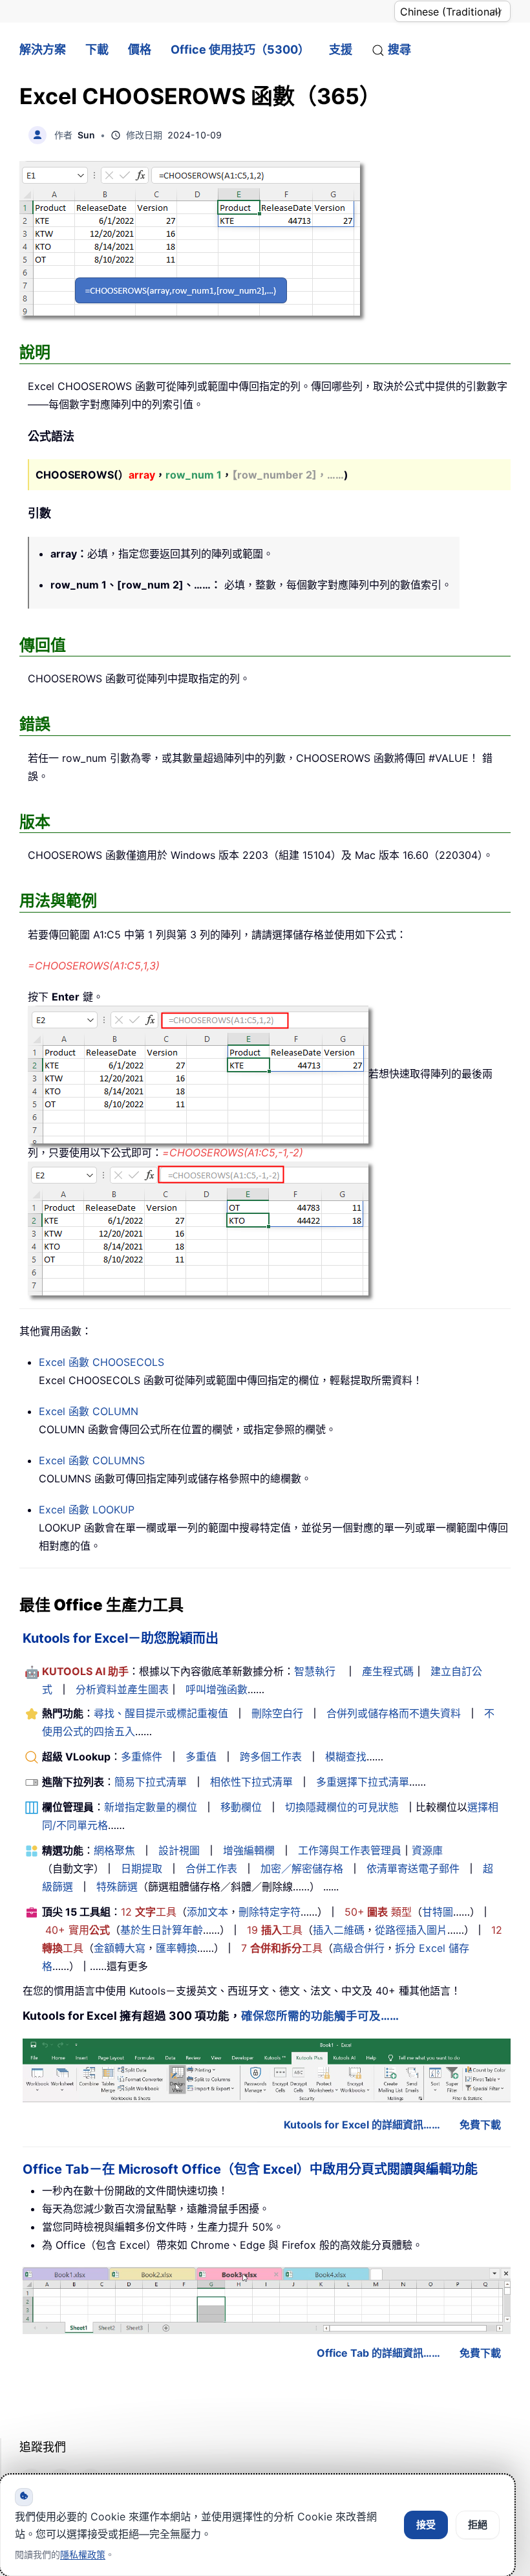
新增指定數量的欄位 (151, 1807)
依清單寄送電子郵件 (413, 1868)
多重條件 (142, 1757)
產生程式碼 (388, 1671)
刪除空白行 (277, 1713)
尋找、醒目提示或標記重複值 (161, 1713)
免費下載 (480, 2125)
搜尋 (399, 49)
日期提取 (142, 1868)
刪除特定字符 (270, 1912)
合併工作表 (211, 1868)
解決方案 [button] (43, 49)
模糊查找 (346, 1757)
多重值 (201, 1757)
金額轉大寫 (120, 1948)
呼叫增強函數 (217, 1689)
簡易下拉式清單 (151, 1782)
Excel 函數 (101, 1362)
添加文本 (207, 1912)
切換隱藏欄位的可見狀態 (342, 1807)
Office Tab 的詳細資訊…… (378, 2353)
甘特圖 (438, 1912)
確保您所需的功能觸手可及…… (320, 2016)
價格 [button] (140, 49)
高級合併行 (359, 1948)
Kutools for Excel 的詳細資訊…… (362, 2125)
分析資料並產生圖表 (122, 1689)
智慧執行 (315, 1671)
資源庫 (427, 1850)
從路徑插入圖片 (411, 1930)
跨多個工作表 (271, 1757)
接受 (426, 2525)
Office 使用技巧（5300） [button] (240, 49)
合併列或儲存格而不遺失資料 (394, 1713)
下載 (97, 49)
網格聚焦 (114, 1850)
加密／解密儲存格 (302, 1868)
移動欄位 (241, 1807)
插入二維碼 (339, 1930)
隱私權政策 (83, 2554)
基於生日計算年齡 (162, 1930)
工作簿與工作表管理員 (350, 1850)
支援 (341, 49)
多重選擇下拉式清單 (363, 1782)
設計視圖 (179, 1850)
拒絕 (478, 2525)
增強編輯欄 (249, 1850)
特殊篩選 (117, 1887)
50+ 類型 (378, 1912)
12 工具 (149, 1912)
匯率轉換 (176, 1948)
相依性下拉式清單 (251, 1782)
